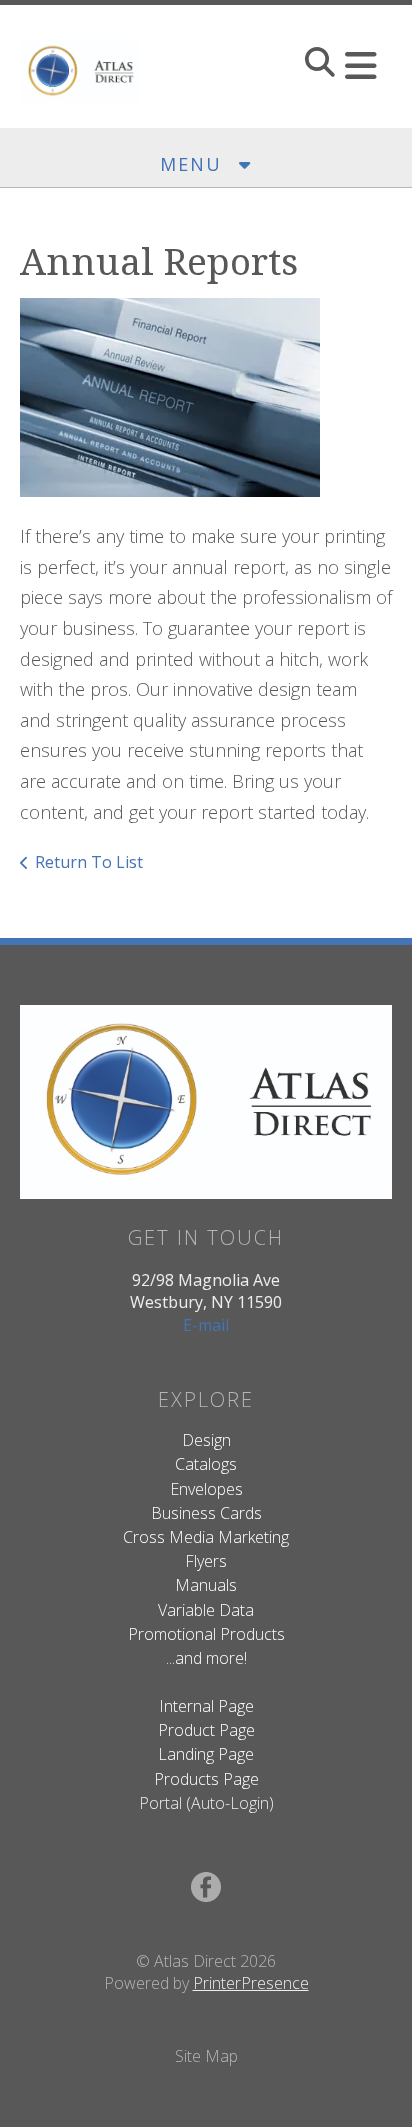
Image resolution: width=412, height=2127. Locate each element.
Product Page (206, 1730)
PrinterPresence (251, 1983)
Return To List (89, 862)
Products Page (206, 1779)
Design (206, 1440)
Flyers (206, 1561)
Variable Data (206, 1610)
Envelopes (206, 1489)
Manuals (206, 1585)
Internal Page (206, 1706)
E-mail (206, 1325)
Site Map (206, 2056)
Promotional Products (206, 1634)
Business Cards (206, 1513)
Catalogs (206, 1464)
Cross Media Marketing (206, 1537)
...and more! (206, 1658)
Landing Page (206, 1754)
